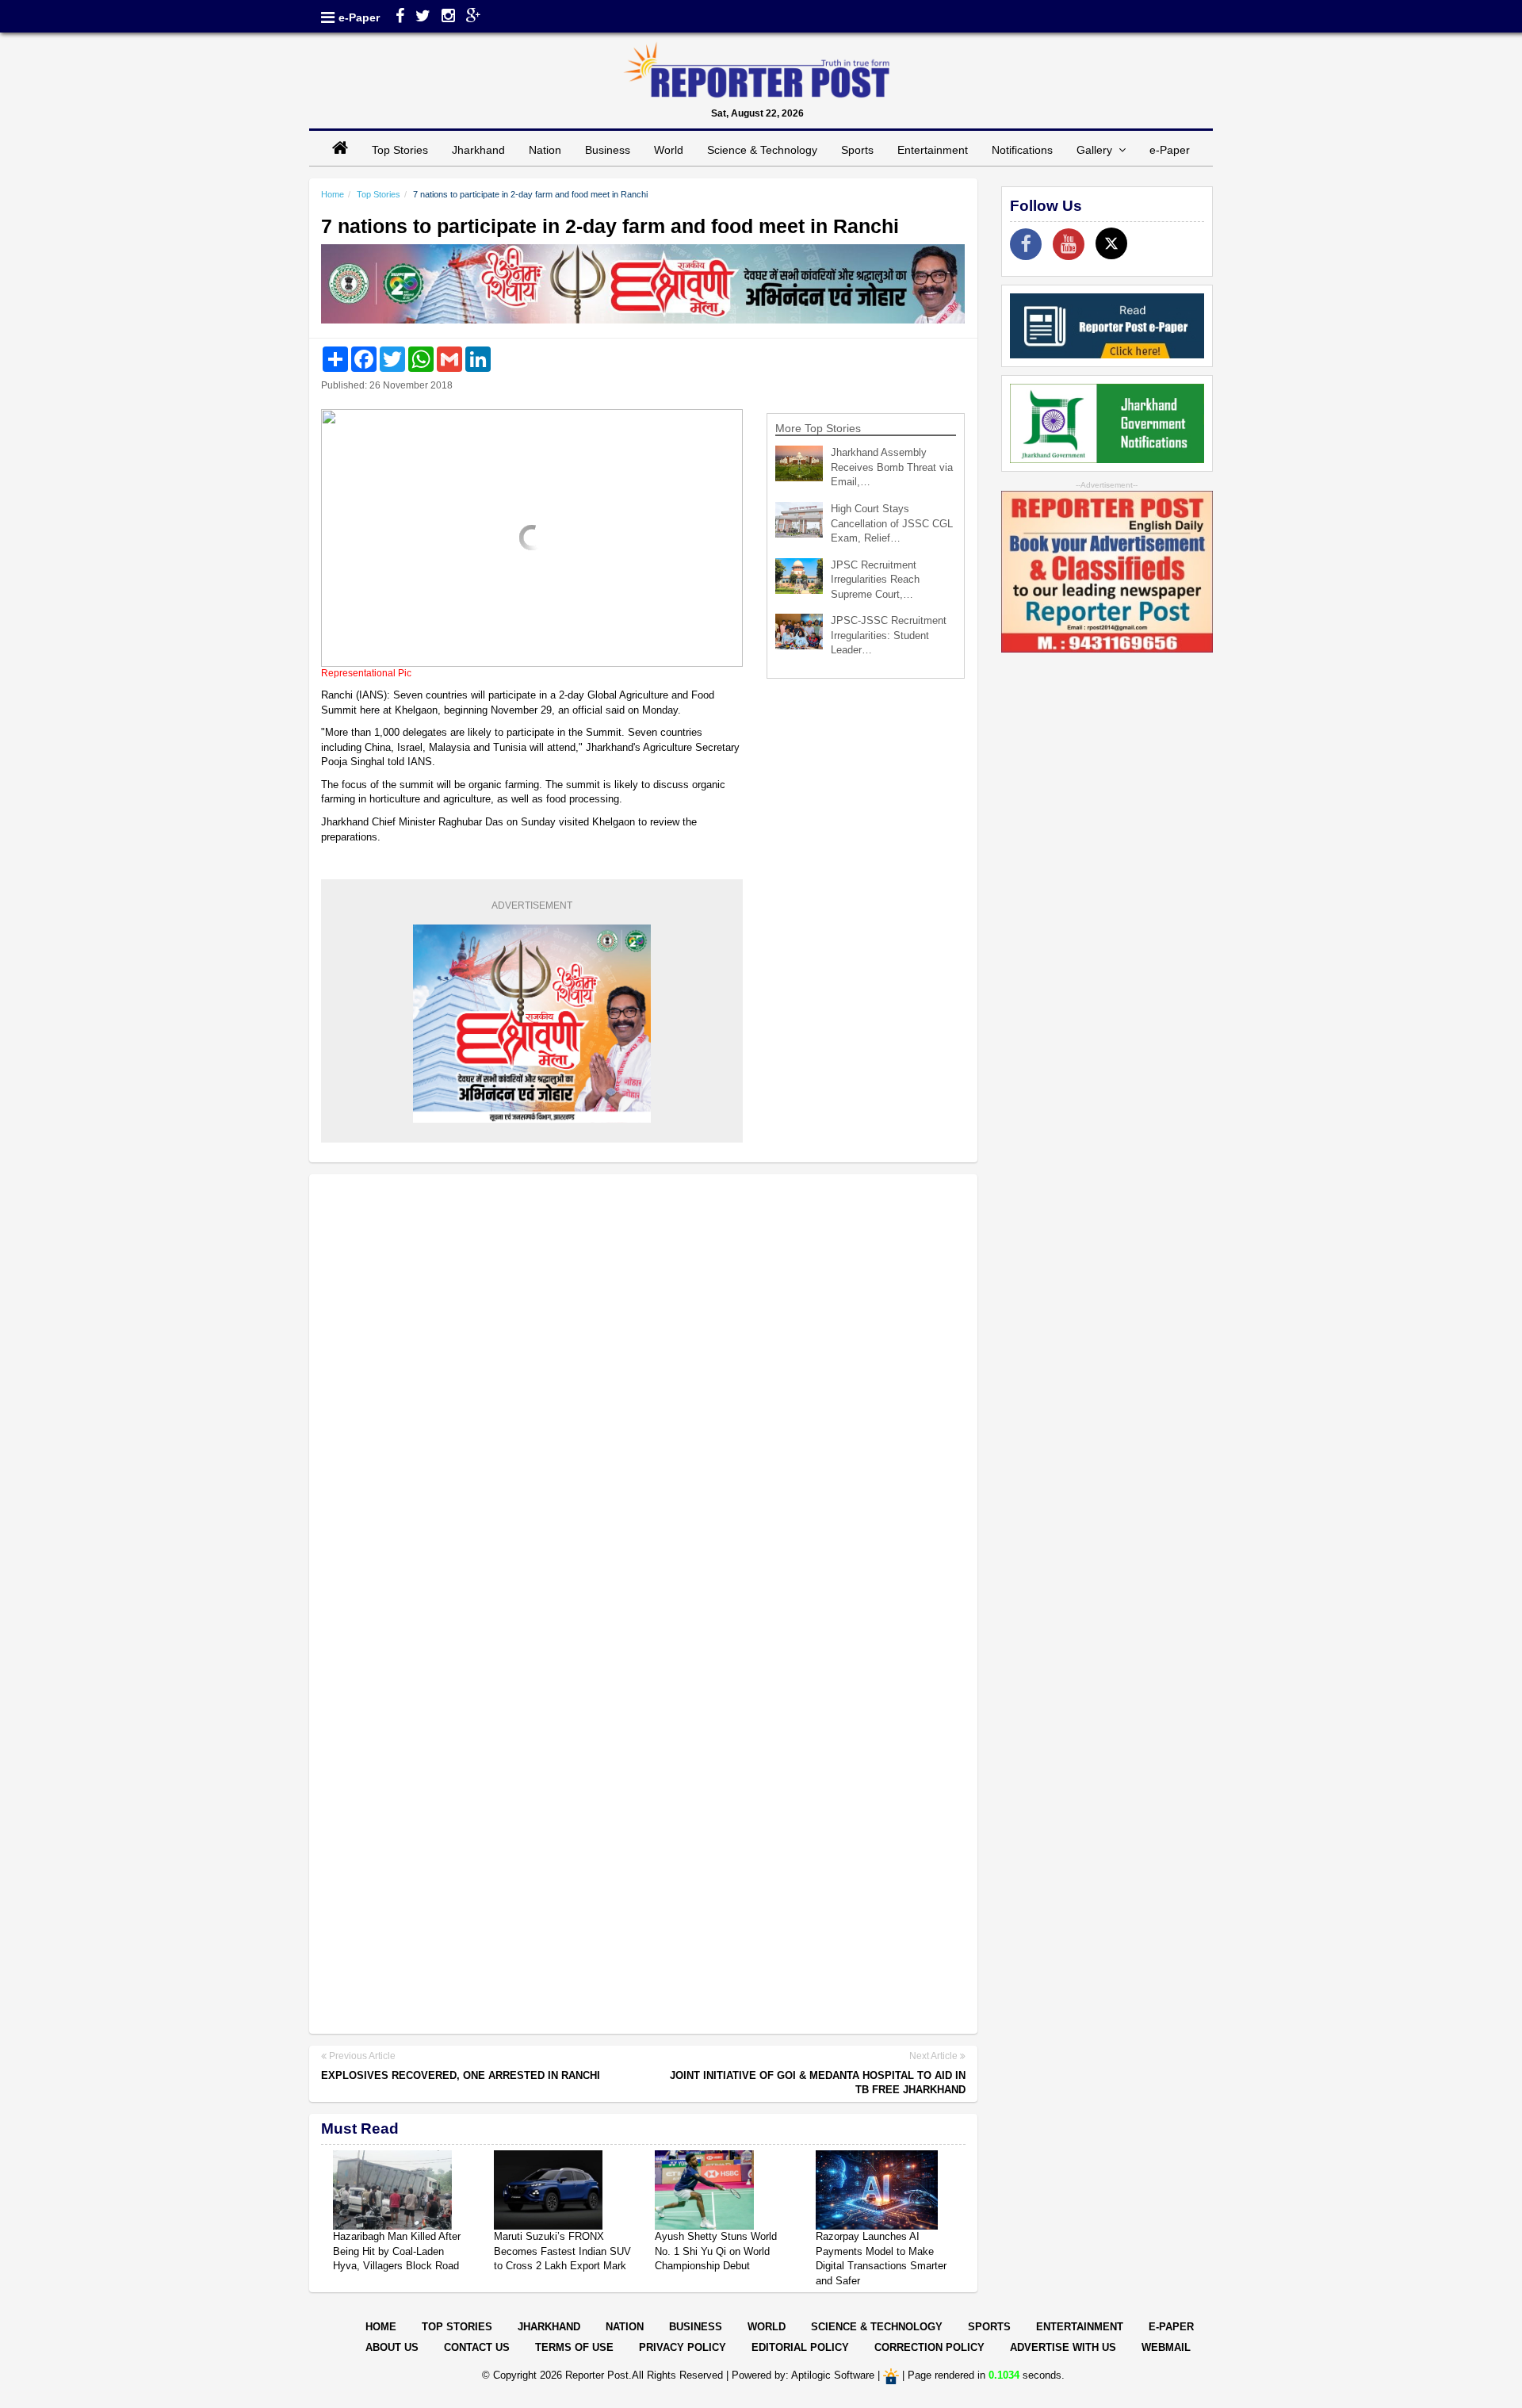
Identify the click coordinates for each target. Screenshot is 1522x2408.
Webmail (1166, 2347)
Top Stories (400, 150)
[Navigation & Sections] (328, 17)
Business (608, 150)
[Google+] (474, 17)
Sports (857, 150)
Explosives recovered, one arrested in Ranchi (461, 2075)
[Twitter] (423, 17)
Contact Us (477, 2347)
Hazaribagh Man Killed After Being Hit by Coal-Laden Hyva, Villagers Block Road (397, 2251)
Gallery (1098, 150)
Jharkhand (478, 150)
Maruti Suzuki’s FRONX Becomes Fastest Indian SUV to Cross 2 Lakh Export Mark (562, 2251)
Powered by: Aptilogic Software (803, 2376)
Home (333, 194)
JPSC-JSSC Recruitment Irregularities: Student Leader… (889, 635)
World (669, 150)
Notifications (1022, 150)
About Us (392, 2347)
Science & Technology (762, 150)
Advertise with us (1063, 2347)
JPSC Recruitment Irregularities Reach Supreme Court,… (875, 580)
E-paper (1171, 2327)
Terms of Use (574, 2347)
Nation (545, 150)
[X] (1111, 243)
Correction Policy (929, 2347)
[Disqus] (643, 1391)
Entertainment (933, 150)
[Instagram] (448, 17)
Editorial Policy (800, 2347)
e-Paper (359, 17)
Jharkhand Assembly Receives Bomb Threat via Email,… (892, 467)
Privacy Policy (683, 2347)
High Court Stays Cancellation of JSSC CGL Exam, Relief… (892, 523)
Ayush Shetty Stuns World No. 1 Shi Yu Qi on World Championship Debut (716, 2251)
